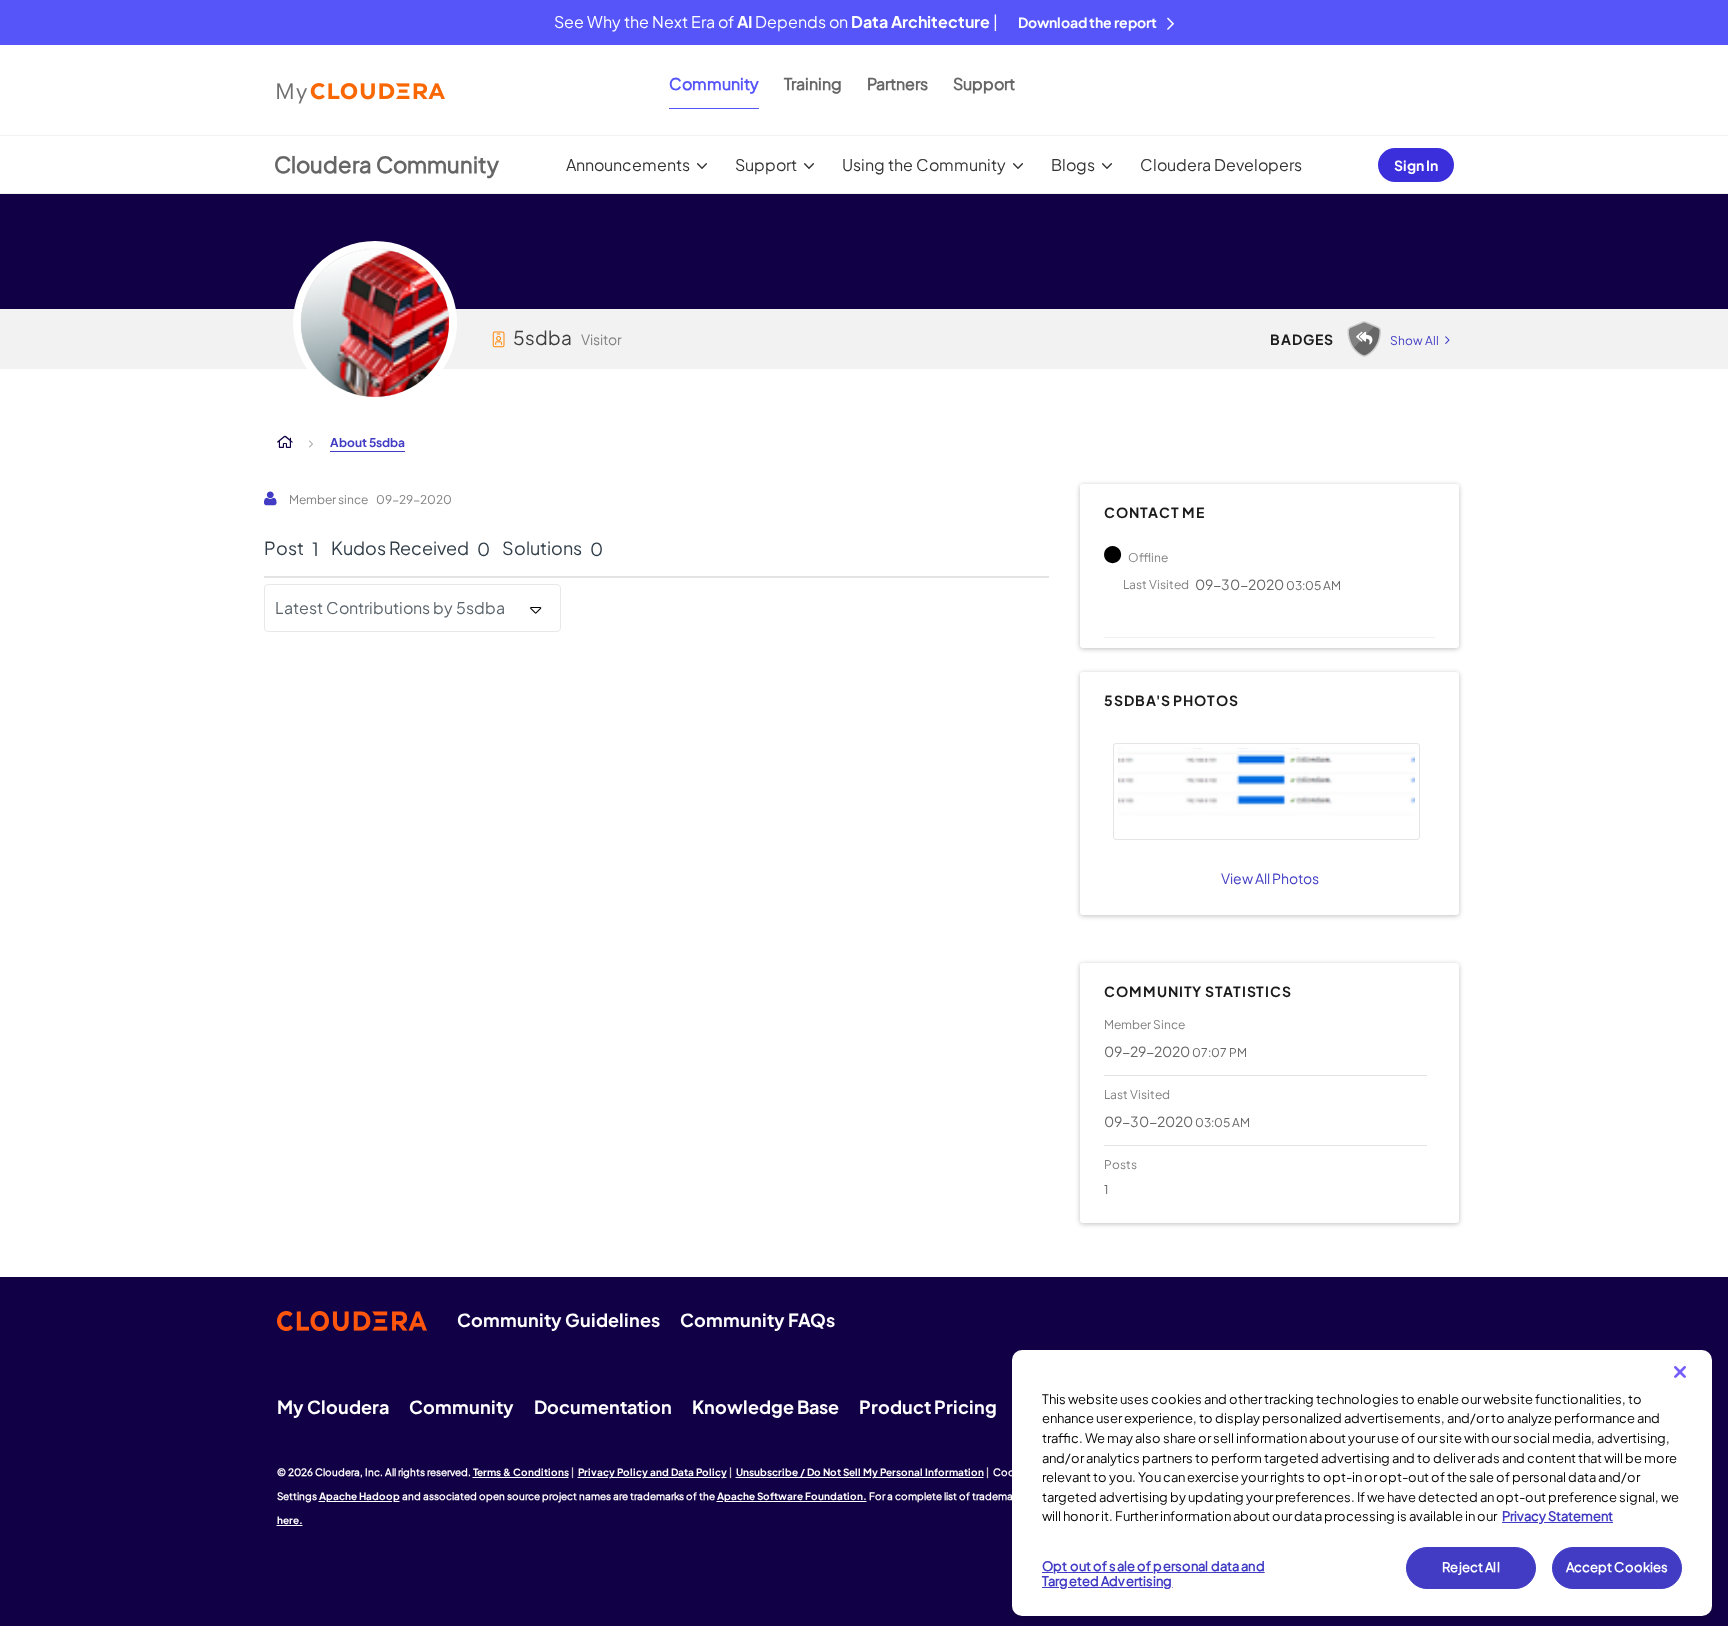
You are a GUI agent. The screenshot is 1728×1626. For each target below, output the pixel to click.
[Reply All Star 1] (1364, 339)
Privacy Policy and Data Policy (652, 1472)
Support (984, 83)
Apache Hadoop (359, 1496)
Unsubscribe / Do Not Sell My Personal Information (860, 1472)
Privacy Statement (1557, 1516)
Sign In (1416, 165)
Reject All (1470, 1567)
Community (714, 83)
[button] (1266, 791)
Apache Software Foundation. (792, 1496)
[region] (1362, 1483)
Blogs (1073, 164)
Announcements (628, 164)
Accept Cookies (1617, 1567)
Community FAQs (757, 1319)
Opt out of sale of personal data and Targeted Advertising (1153, 1574)
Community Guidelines (558, 1319)
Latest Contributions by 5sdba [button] (390, 607)
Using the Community (924, 164)
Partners (897, 83)
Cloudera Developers (1221, 164)
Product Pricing (928, 1406)
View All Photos (1270, 878)
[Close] (1680, 1372)
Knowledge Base (765, 1406)
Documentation (603, 1406)
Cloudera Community (386, 164)
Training (813, 83)
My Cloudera (333, 1406)
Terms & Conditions (521, 1472)
